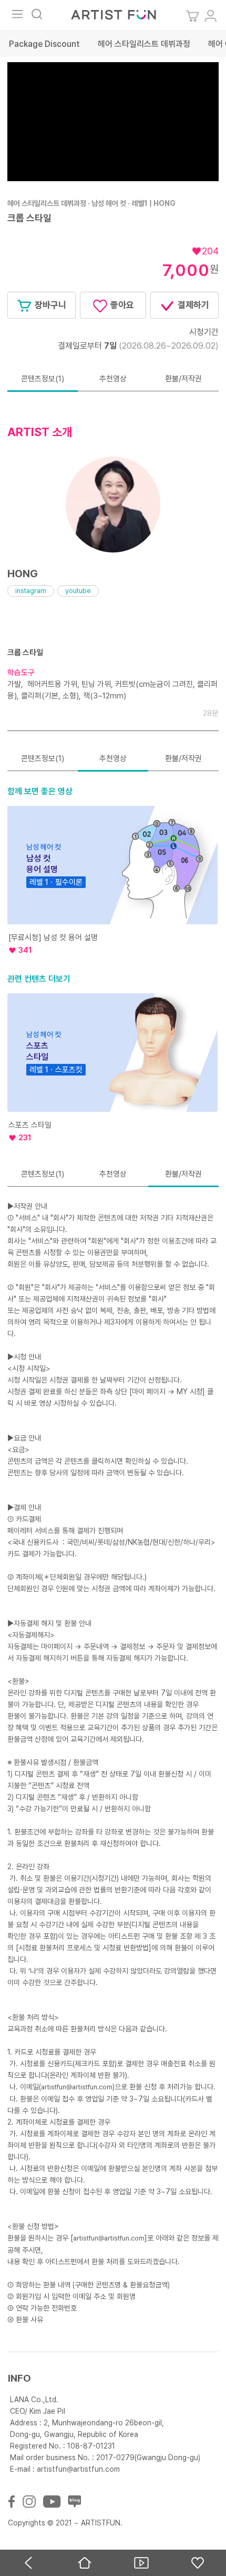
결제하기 (192, 305)
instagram (31, 591)
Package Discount (44, 44)
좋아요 (121, 305)
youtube (78, 591)
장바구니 (49, 305)
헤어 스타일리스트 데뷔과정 (144, 44)
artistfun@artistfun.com (77, 2087)
